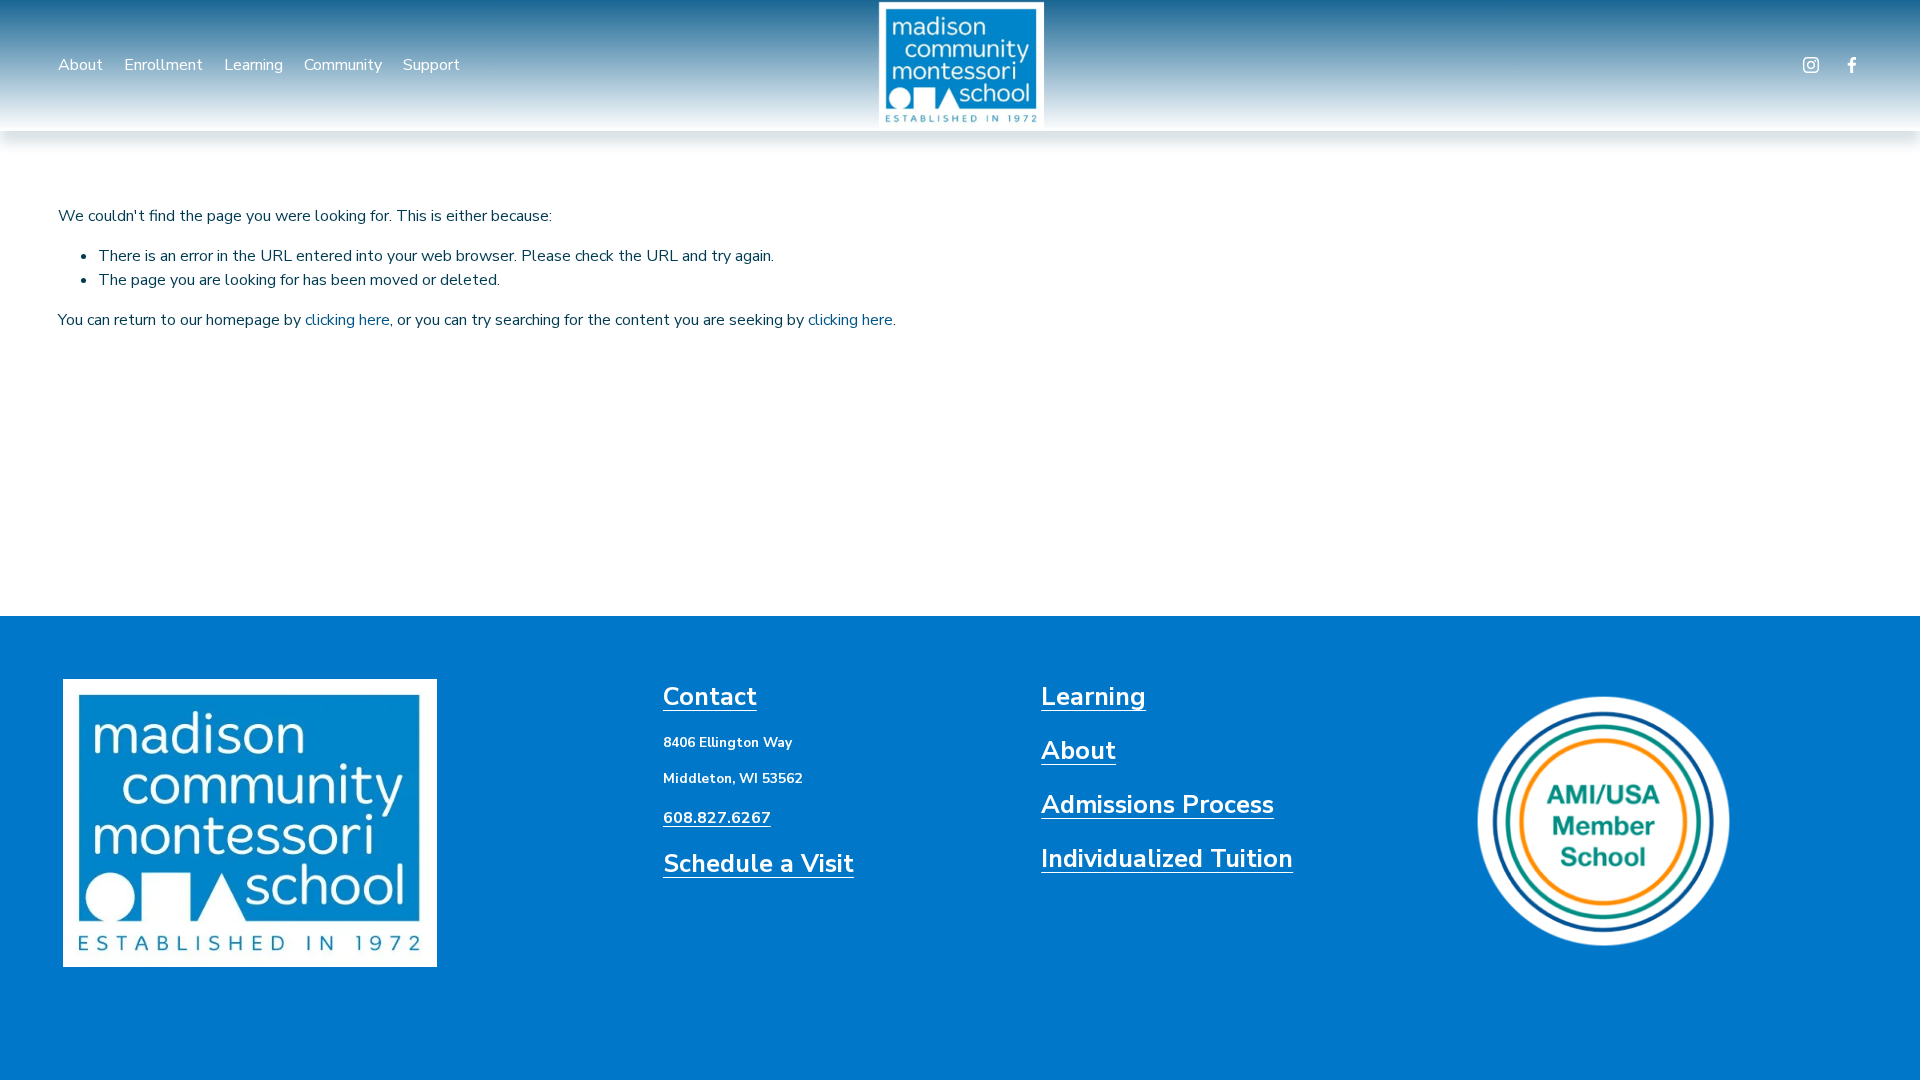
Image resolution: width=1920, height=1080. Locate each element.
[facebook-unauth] (1852, 65)
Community (343, 65)
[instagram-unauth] (1811, 65)
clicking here (347, 320)
